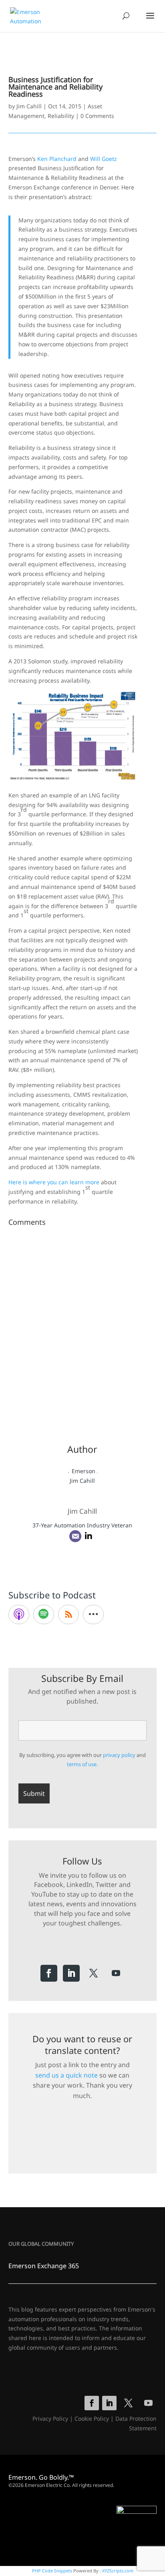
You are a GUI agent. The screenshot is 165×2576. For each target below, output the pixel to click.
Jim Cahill (29, 106)
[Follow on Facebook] (49, 1973)
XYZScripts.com (118, 2571)
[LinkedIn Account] (89, 1536)
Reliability (61, 116)
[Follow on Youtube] (116, 1973)
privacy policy (119, 1755)
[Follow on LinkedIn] (71, 1973)
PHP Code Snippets (52, 2571)
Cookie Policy (92, 2418)
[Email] (75, 1536)
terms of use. (82, 1764)
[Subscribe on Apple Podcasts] (19, 1614)
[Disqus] (83, 1330)
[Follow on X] (94, 1973)
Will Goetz (104, 159)
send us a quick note (66, 2075)
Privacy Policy (50, 2418)
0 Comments (97, 116)
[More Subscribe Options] (93, 1614)
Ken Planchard (57, 159)
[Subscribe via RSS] (68, 1614)
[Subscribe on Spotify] (44, 1614)
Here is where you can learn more (54, 1182)
